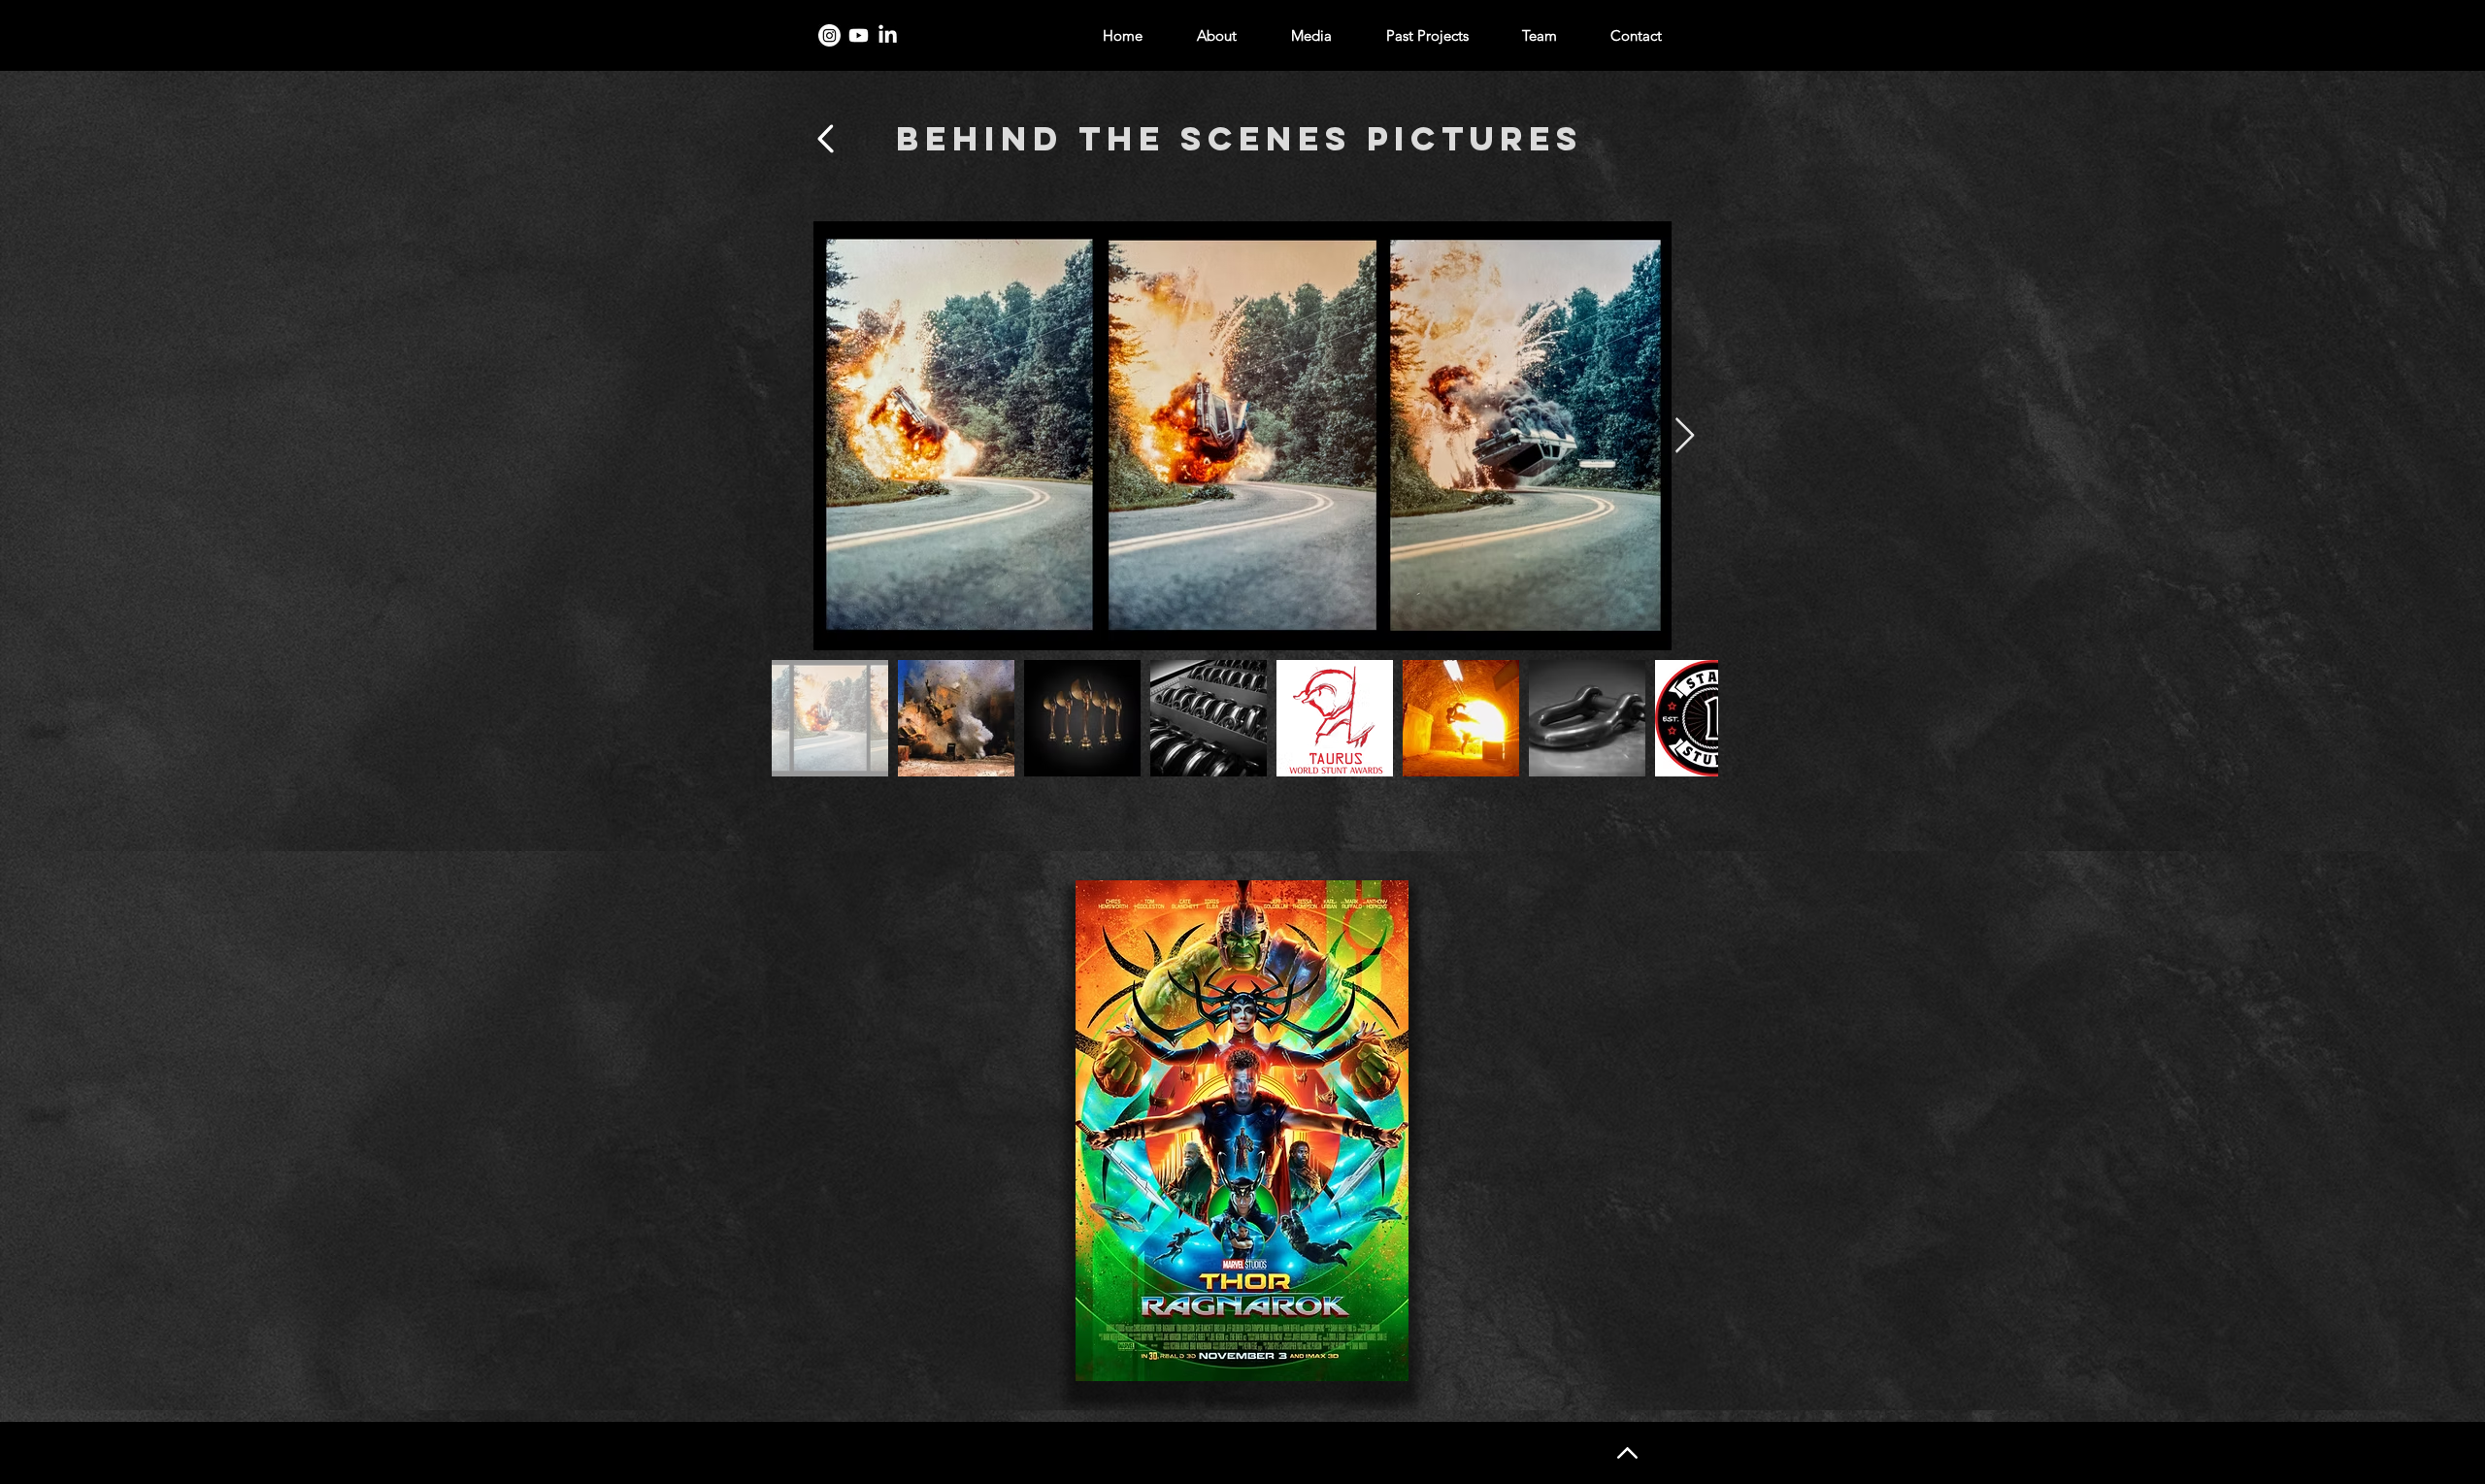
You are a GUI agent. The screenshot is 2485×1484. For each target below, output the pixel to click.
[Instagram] (829, 35)
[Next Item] (1685, 436)
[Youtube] (859, 35)
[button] (1242, 1131)
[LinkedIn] (888, 35)
